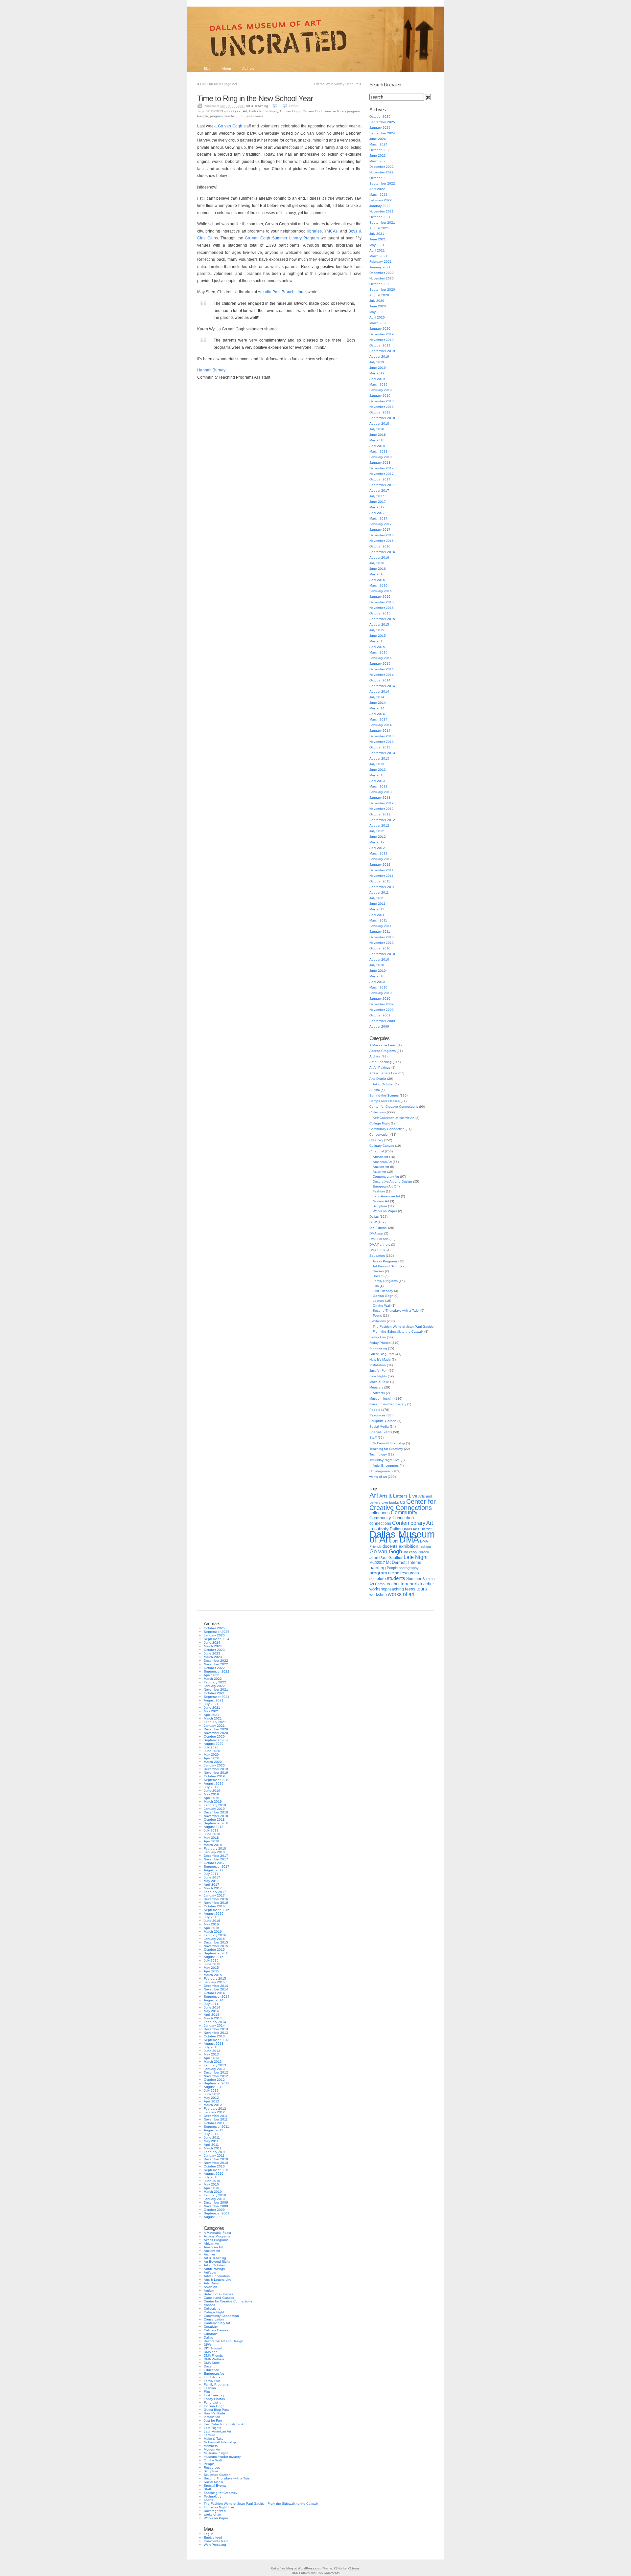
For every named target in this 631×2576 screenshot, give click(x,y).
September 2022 (382, 183)
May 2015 (377, 641)
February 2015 (381, 658)
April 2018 (377, 446)
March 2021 (378, 256)
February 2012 (381, 859)
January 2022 (380, 206)
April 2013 (377, 781)
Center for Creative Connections (394, 1107)
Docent (378, 1276)
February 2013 (381, 792)
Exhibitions (378, 1321)
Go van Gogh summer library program (331, 111)
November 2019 (382, 340)
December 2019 (382, 334)
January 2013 (380, 798)
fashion (425, 1546)
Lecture (378, 1301)
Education (377, 1256)
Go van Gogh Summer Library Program (282, 238)
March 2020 (378, 323)
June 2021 (378, 239)
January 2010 (380, 999)
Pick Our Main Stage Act (219, 84)
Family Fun (378, 1337)
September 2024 (382, 133)
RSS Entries (301, 2573)
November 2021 (382, 211)
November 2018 (382, 407)
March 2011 (378, 920)
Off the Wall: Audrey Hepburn (336, 84)
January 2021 (380, 267)
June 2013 (378, 770)
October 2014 (380, 680)
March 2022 (378, 195)
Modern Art (381, 1201)
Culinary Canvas (382, 1146)
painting (378, 1568)
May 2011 (377, 909)
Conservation (379, 1134)
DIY (395, 1541)
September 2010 (382, 954)
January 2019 (380, 396)
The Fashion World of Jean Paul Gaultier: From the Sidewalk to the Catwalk (261, 2504)
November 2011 (381, 876)
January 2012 (380, 865)
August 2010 (379, 959)
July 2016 (377, 563)
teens (410, 1589)
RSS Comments (328, 2573)
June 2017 (378, 502)
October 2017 (380, 479)
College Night (380, 1123)
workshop (378, 1595)
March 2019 (378, 384)
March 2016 (378, 585)
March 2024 (378, 144)
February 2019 (381, 390)
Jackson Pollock (416, 1552)
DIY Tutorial (378, 1228)
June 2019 (378, 368)
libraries (315, 231)
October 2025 (380, 116)
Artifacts (379, 1393)
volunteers (255, 116)
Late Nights (378, 1376)
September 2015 (382, 619)
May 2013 (377, 775)
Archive (375, 1056)
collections (380, 1513)
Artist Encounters (386, 1466)
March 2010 (378, 987)
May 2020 (377, 312)
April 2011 (377, 915)
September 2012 (382, 820)
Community (404, 1512)
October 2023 (380, 150)
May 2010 (377, 976)
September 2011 (382, 887)
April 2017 (377, 513)
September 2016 (382, 552)
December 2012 (382, 803)
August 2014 (379, 691)
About (226, 68)
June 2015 (378, 636)
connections (380, 1523)
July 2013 (377, 764)
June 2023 (378, 155)
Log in (209, 2534)
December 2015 (382, 602)
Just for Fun (378, 1371)
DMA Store (377, 1250)
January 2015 (380, 664)
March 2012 (378, 853)
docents (390, 1546)
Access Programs (383, 1051)
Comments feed (216, 2541)
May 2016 (377, 574)
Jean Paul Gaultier (386, 1558)
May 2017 (377, 507)
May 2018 (377, 440)
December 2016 (382, 535)
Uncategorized (380, 1471)
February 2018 (381, 457)
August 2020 (379, 295)
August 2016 (379, 557)
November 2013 (382, 742)
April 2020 (377, 317)
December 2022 (382, 167)
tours (422, 1589)
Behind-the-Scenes (384, 1095)
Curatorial (377, 1151)
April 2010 (377, 982)
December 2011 (381, 870)
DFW (373, 1222)
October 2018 (380, 412)
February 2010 (381, 993)
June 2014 (378, 703)
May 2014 (377, 708)
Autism (374, 1090)
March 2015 (378, 652)
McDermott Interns (404, 1563)
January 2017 (380, 530)
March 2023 (378, 161)
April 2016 (377, 580)
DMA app (376, 1233)
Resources (377, 1415)
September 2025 (382, 122)
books (394, 1502)
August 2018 (379, 423)
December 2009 (382, 1004)
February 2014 (381, 725)
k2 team (353, 2568)
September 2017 (382, 485)
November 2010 (382, 943)
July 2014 (377, 697)
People (203, 116)
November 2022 (382, 172)
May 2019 (377, 373)
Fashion (379, 1191)
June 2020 (378, 306)
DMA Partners (380, 1244)
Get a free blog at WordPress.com (296, 2568)
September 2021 (382, 222)
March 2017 (378, 518)
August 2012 (379, 825)
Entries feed (213, 2537)
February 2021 (381, 262)
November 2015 (382, 608)
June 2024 (378, 139)
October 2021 (380, 217)
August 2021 (379, 228)
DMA (409, 1540)
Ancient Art (381, 1167)
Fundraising (378, 1348)
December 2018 (382, 401)
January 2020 (380, 329)
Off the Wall (382, 1306)
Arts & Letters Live (383, 1073)
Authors (248, 68)
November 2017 (382, 474)
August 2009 (379, 1026)
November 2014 (382, 675)
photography (409, 1568)
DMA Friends (379, 1239)
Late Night (416, 1557)
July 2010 (377, 965)
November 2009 (382, 1010)
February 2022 (381, 200)
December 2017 (382, 468)
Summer (414, 1579)
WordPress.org (215, 2545)
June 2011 (377, 904)
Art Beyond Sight (386, 1266)
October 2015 (380, 613)
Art (245, 111)
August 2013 (379, 758)
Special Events (381, 1432)
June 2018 (378, 435)
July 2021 (377, 234)
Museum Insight (381, 1399)
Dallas (374, 1217)
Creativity (376, 1140)
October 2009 (380, 1015)
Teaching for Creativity (386, 1449)
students (396, 1578)
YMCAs (331, 231)
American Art (382, 1162)
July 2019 (377, 362)
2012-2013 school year (224, 111)
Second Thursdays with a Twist (396, 1310)
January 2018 (380, 463)
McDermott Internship (389, 1443)
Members (376, 1387)
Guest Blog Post (382, 1354)
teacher (393, 1584)
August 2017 (379, 490)
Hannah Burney (211, 370)
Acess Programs (385, 1261)
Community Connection (387, 1129)
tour (242, 116)
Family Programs (385, 1281)
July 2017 (377, 496)
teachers (410, 1584)
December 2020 (382, 273)
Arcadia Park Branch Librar (282, 292)
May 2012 (377, 842)
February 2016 (381, 591)
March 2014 (378, 719)
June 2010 (378, 971)
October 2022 (380, 178)
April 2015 (377, 647)
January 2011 (380, 932)
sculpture (378, 1579)
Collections (378, 1112)
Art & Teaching (257, 106)
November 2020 (382, 278)
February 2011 (380, 926)
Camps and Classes (385, 1101)
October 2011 (380, 881)
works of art (378, 1477)
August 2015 (379, 624)
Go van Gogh (290, 111)
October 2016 (380, 546)
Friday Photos (380, 1343)
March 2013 (378, 786)
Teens (377, 1315)
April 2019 (377, 379)
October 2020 (380, 284)
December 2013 (382, 736)
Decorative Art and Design (392, 1181)
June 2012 (378, 837)
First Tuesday (383, 1291)
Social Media (379, 1426)
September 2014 (382, 686)
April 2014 (377, 714)
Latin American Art (386, 1196)
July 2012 (377, 831)
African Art (380, 1157)
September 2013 (382, 753)
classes (378, 1271)
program (216, 116)
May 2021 (377, 245)
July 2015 (377, 630)
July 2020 (377, 301)
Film (376, 1286)
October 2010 (380, 948)
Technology (378, 1454)
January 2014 (380, 731)
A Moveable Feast (383, 1045)
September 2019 (382, 351)
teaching (231, 116)
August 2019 (379, 356)
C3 (403, 1502)
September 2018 (382, 418)
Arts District (378, 1079)
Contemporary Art (386, 1177)
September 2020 (382, 289)
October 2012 (380, 814)
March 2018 (378, 451)
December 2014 (382, 669)
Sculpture (380, 1206)
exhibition (409, 1546)
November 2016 (382, 541)
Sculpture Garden (383, 1421)
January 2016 (380, 597)
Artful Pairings (380, 1067)
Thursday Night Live (385, 1460)
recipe (394, 1573)
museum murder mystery (388, 1404)
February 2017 (381, 524)
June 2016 (378, 569)
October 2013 (380, 747)
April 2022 (377, 189)
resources (410, 1573)
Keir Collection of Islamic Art (394, 1118)
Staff (373, 1438)
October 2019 (380, 345)
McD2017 (377, 1563)
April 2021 (377, 250)
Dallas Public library (264, 111)
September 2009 (382, 1021)
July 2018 (377, 429)
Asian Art (379, 1172)
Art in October (383, 1084)
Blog (207, 68)
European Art (383, 1186)
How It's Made (380, 1359)
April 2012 (377, 848)
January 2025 (380, 128)
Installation (378, 1365)
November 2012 (382, 809)
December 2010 (382, 937)
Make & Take (379, 1382)
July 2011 (377, 898)
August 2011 (379, 892)
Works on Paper (385, 1211)
